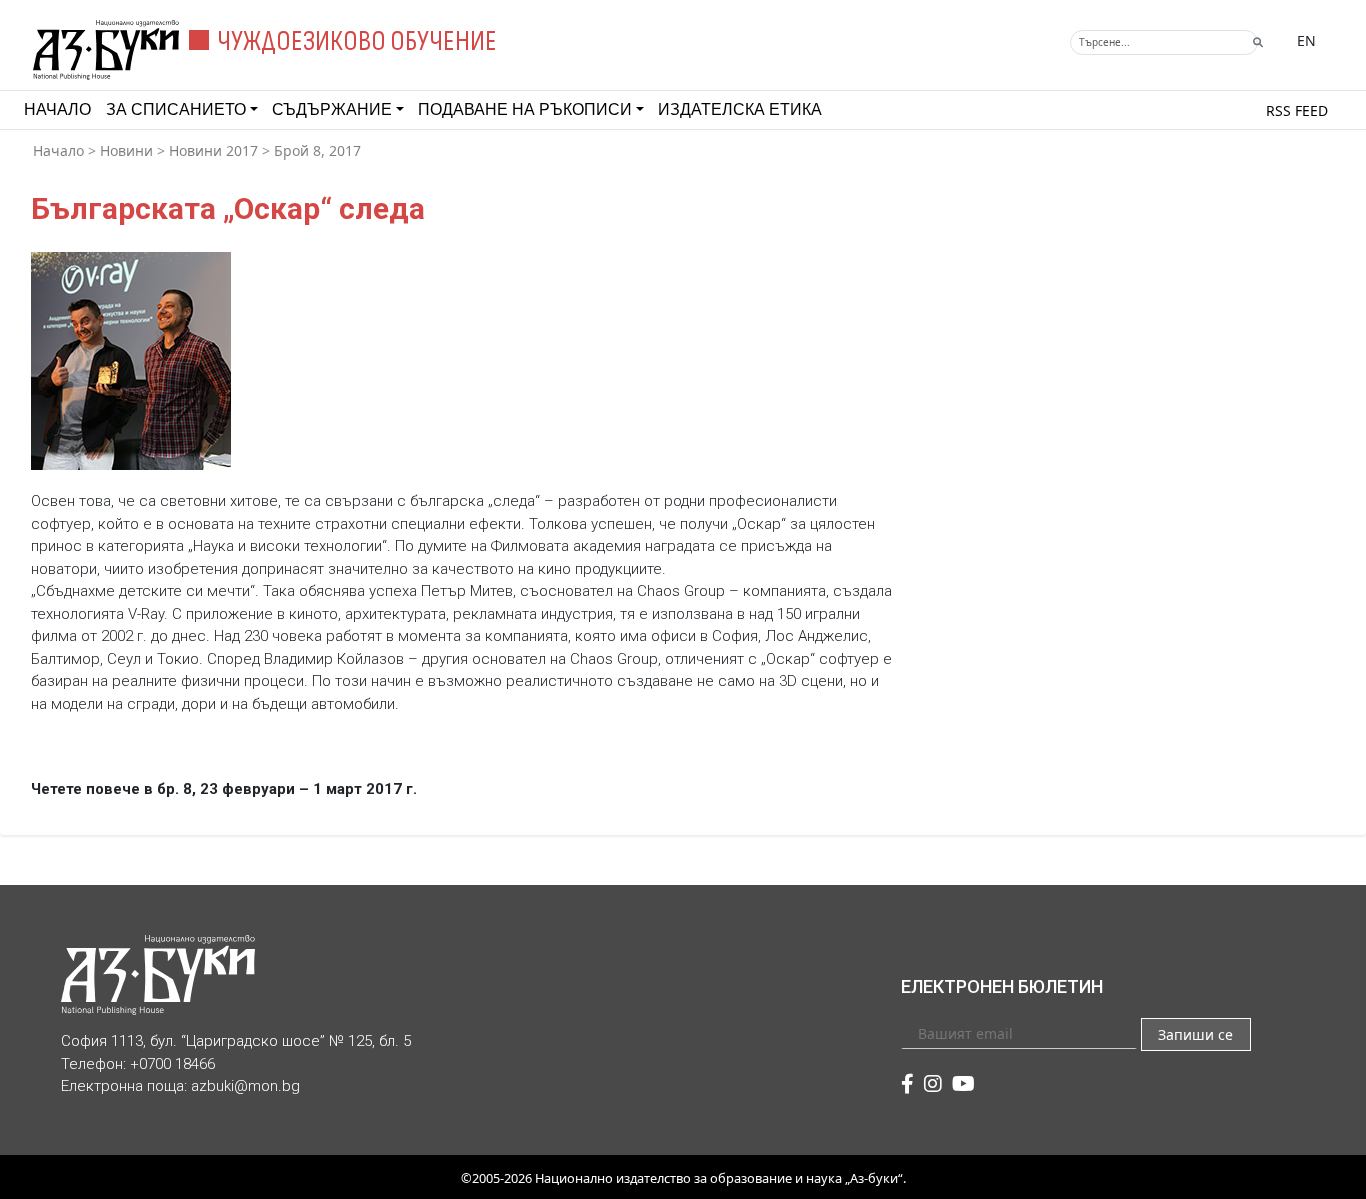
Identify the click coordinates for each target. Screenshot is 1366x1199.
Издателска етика (740, 109)
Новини (126, 150)
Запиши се (1195, 1034)
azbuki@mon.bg (245, 1086)
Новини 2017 (213, 150)
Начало (57, 109)
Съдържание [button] (332, 109)
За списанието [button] (176, 109)
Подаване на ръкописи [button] (525, 109)
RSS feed (1297, 110)
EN (1306, 40)
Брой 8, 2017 (317, 150)
